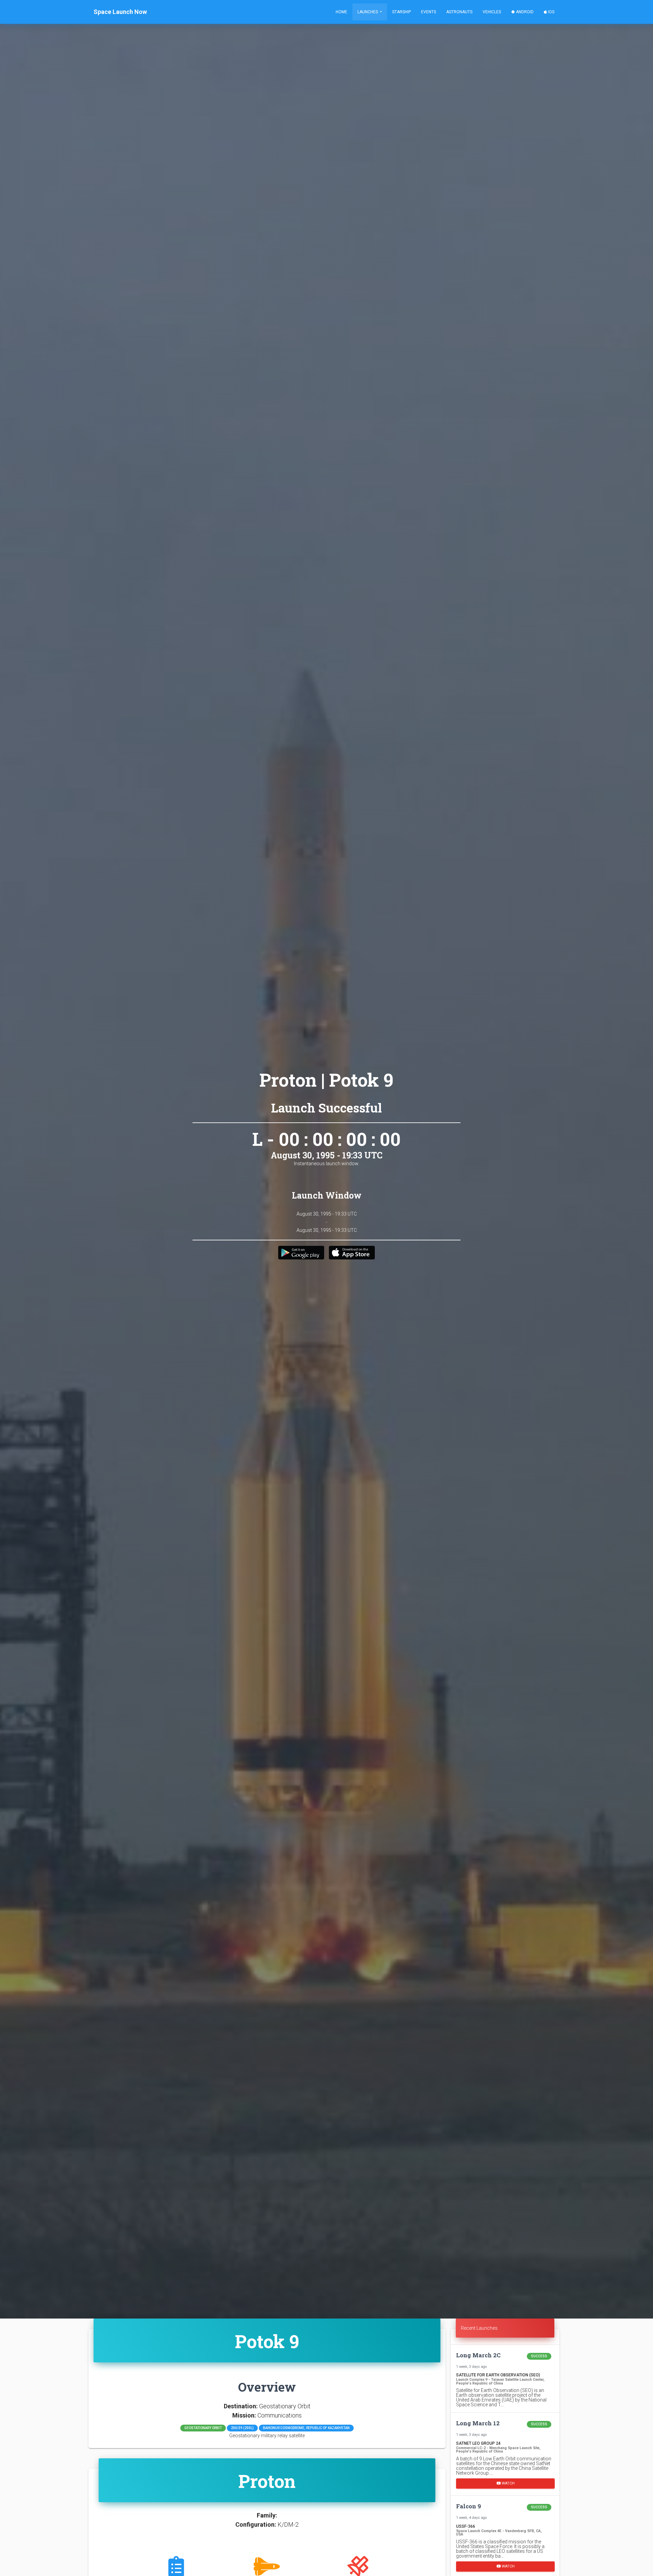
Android (524, 12)
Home (341, 12)
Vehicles (492, 12)
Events (429, 12)
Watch (508, 2483)
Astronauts (459, 12)
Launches (368, 12)
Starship (401, 12)
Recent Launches (479, 2328)
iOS (551, 12)
